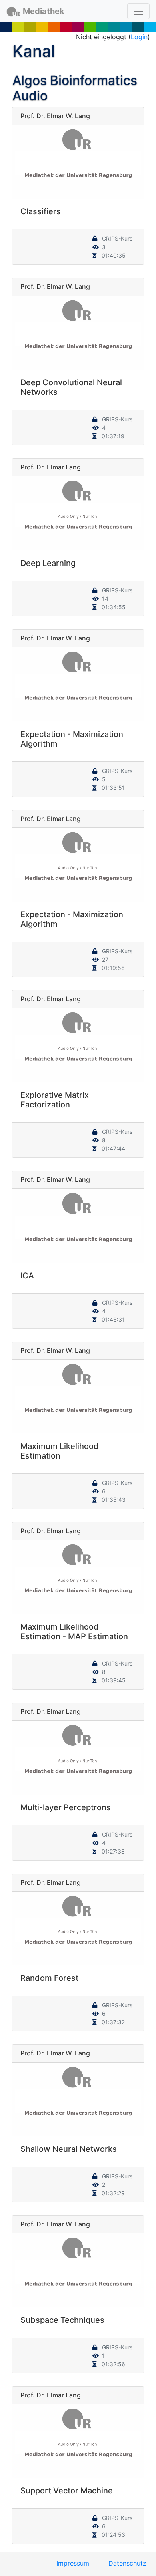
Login (139, 37)
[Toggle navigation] (138, 11)
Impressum (73, 2563)
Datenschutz (127, 2563)
